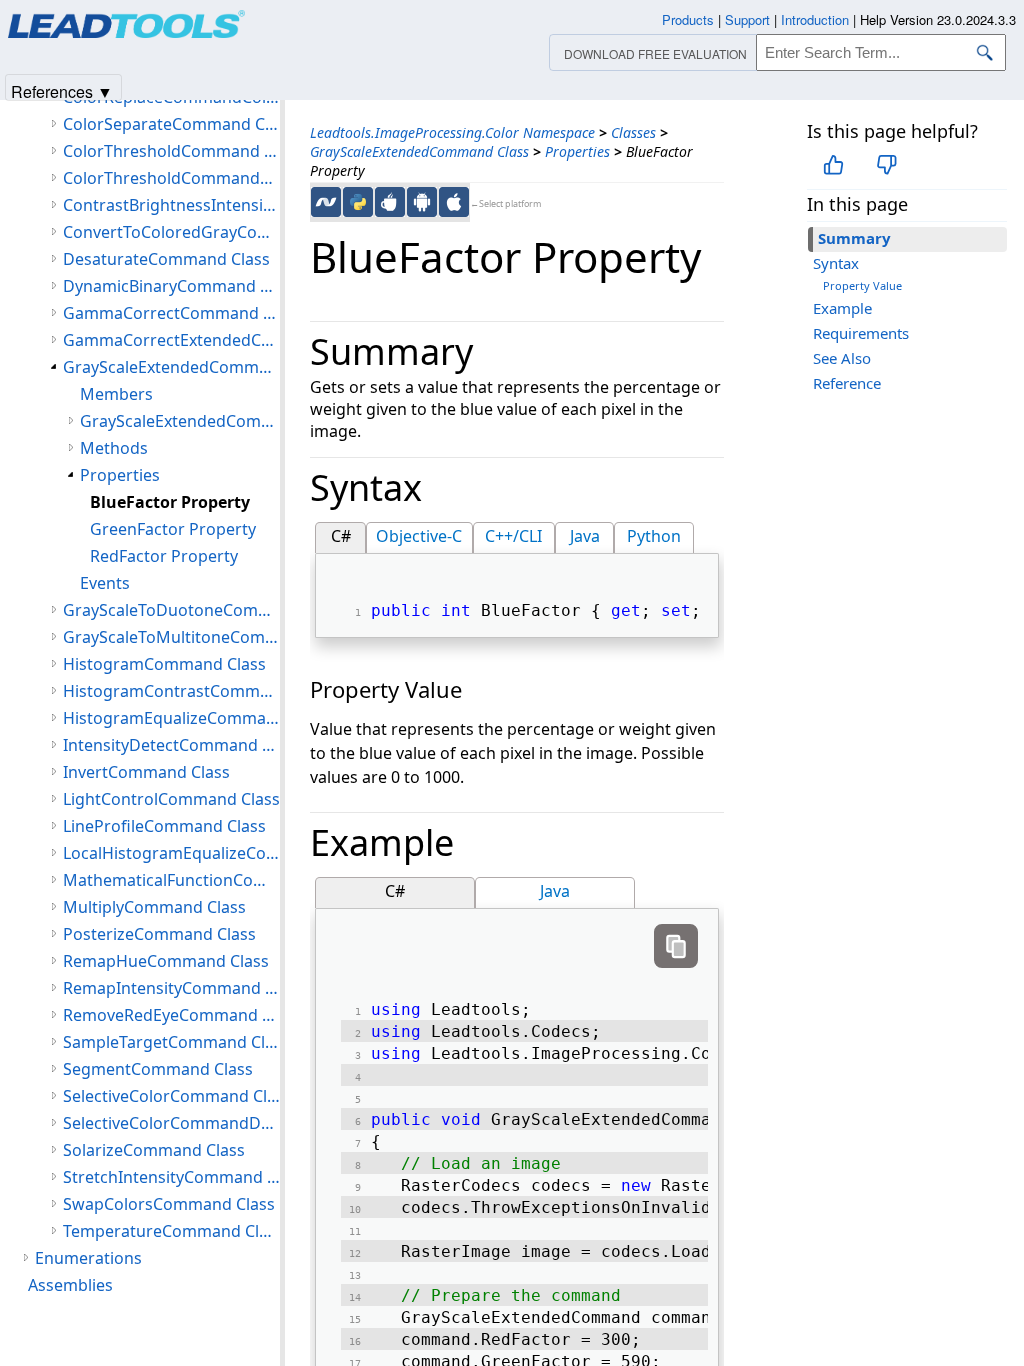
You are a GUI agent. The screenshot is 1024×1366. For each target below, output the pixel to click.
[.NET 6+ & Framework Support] (326, 202)
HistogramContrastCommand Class (171, 691)
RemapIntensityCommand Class (171, 988)
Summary (854, 238)
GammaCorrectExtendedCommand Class (171, 340)
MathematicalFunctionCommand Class (171, 880)
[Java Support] (390, 202)
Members (116, 394)
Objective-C (419, 536)
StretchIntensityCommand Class (171, 1177)
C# (341, 536)
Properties (577, 151)
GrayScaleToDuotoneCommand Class (171, 610)
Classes (633, 132)
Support (747, 19)
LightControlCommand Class (171, 799)
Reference (847, 383)
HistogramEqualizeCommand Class (171, 718)
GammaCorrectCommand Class (171, 313)
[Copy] (676, 946)
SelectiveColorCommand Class (171, 1096)
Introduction (815, 19)
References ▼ (62, 90)
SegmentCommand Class (158, 1069)
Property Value (862, 285)
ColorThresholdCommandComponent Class (171, 178)
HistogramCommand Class (164, 664)
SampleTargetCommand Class (171, 1042)
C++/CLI (513, 536)
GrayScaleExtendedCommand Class (419, 151)
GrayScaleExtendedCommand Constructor (180, 421)
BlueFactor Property (170, 502)
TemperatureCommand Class (171, 1231)
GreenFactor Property (173, 529)
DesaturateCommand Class (166, 259)
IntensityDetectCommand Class (171, 745)
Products (688, 19)
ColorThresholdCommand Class (171, 151)
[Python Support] (358, 202)
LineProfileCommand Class (164, 826)
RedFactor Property (164, 556)
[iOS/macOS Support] (454, 202)
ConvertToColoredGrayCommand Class (171, 232)
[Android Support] (422, 202)
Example (842, 308)
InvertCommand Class (146, 772)
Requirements (861, 333)
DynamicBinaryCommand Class (171, 286)
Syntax (836, 263)
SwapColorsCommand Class (169, 1204)
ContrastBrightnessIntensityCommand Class (171, 205)
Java (585, 536)
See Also (842, 358)
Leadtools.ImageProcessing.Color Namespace (452, 132)
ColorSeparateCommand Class (171, 124)
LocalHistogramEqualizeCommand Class (171, 853)
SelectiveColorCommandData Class (171, 1123)
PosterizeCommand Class (159, 934)
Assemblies (70, 1285)
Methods (114, 448)
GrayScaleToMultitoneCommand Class (171, 637)
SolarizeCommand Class (154, 1150)
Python (654, 536)
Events (105, 583)
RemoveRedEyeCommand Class (171, 1015)
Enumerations (88, 1258)
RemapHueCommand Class (166, 961)
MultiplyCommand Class (154, 907)
